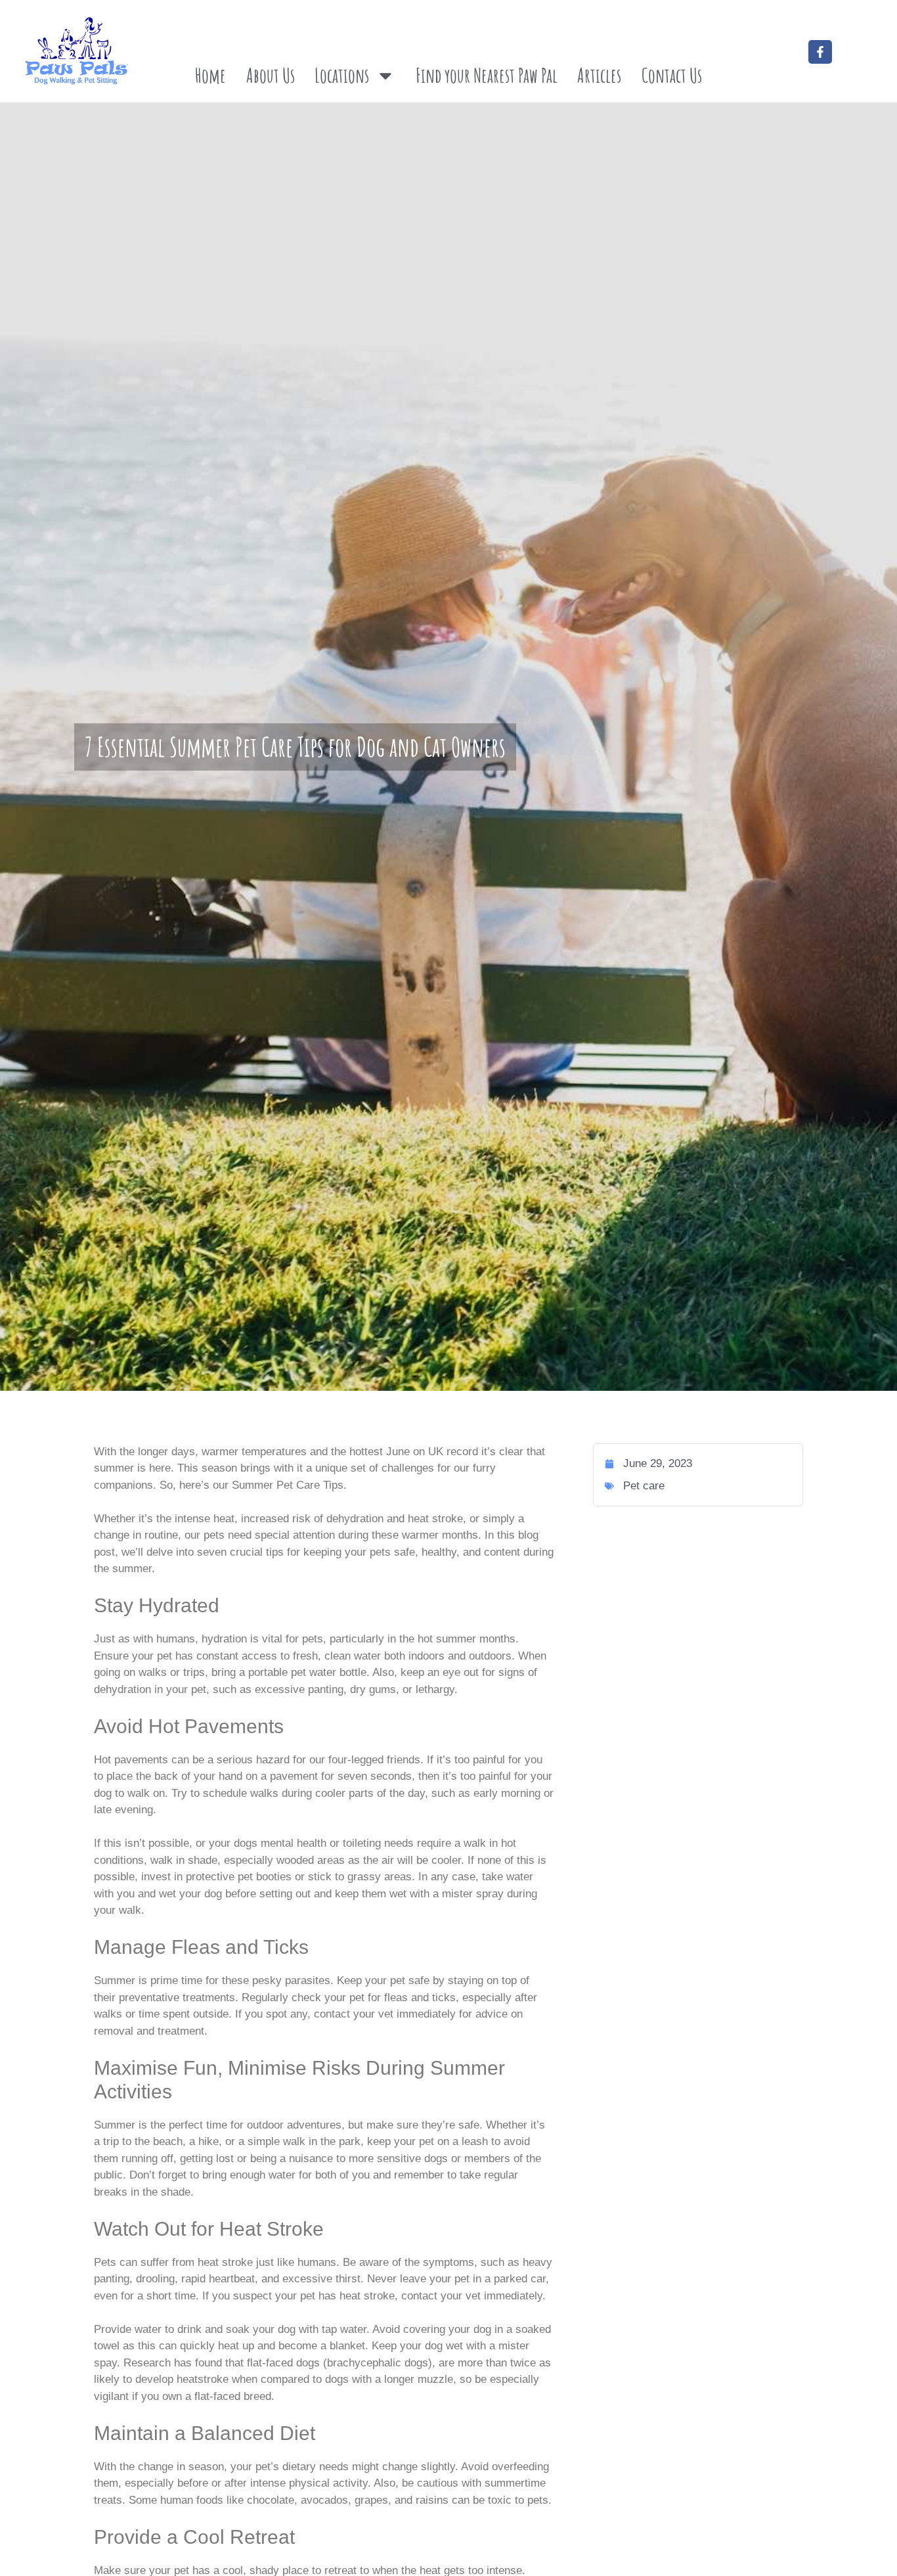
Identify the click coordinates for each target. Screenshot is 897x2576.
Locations (342, 75)
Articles (599, 75)
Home (210, 75)
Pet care (644, 1486)
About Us (271, 75)
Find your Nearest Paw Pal (487, 75)
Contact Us (672, 75)
